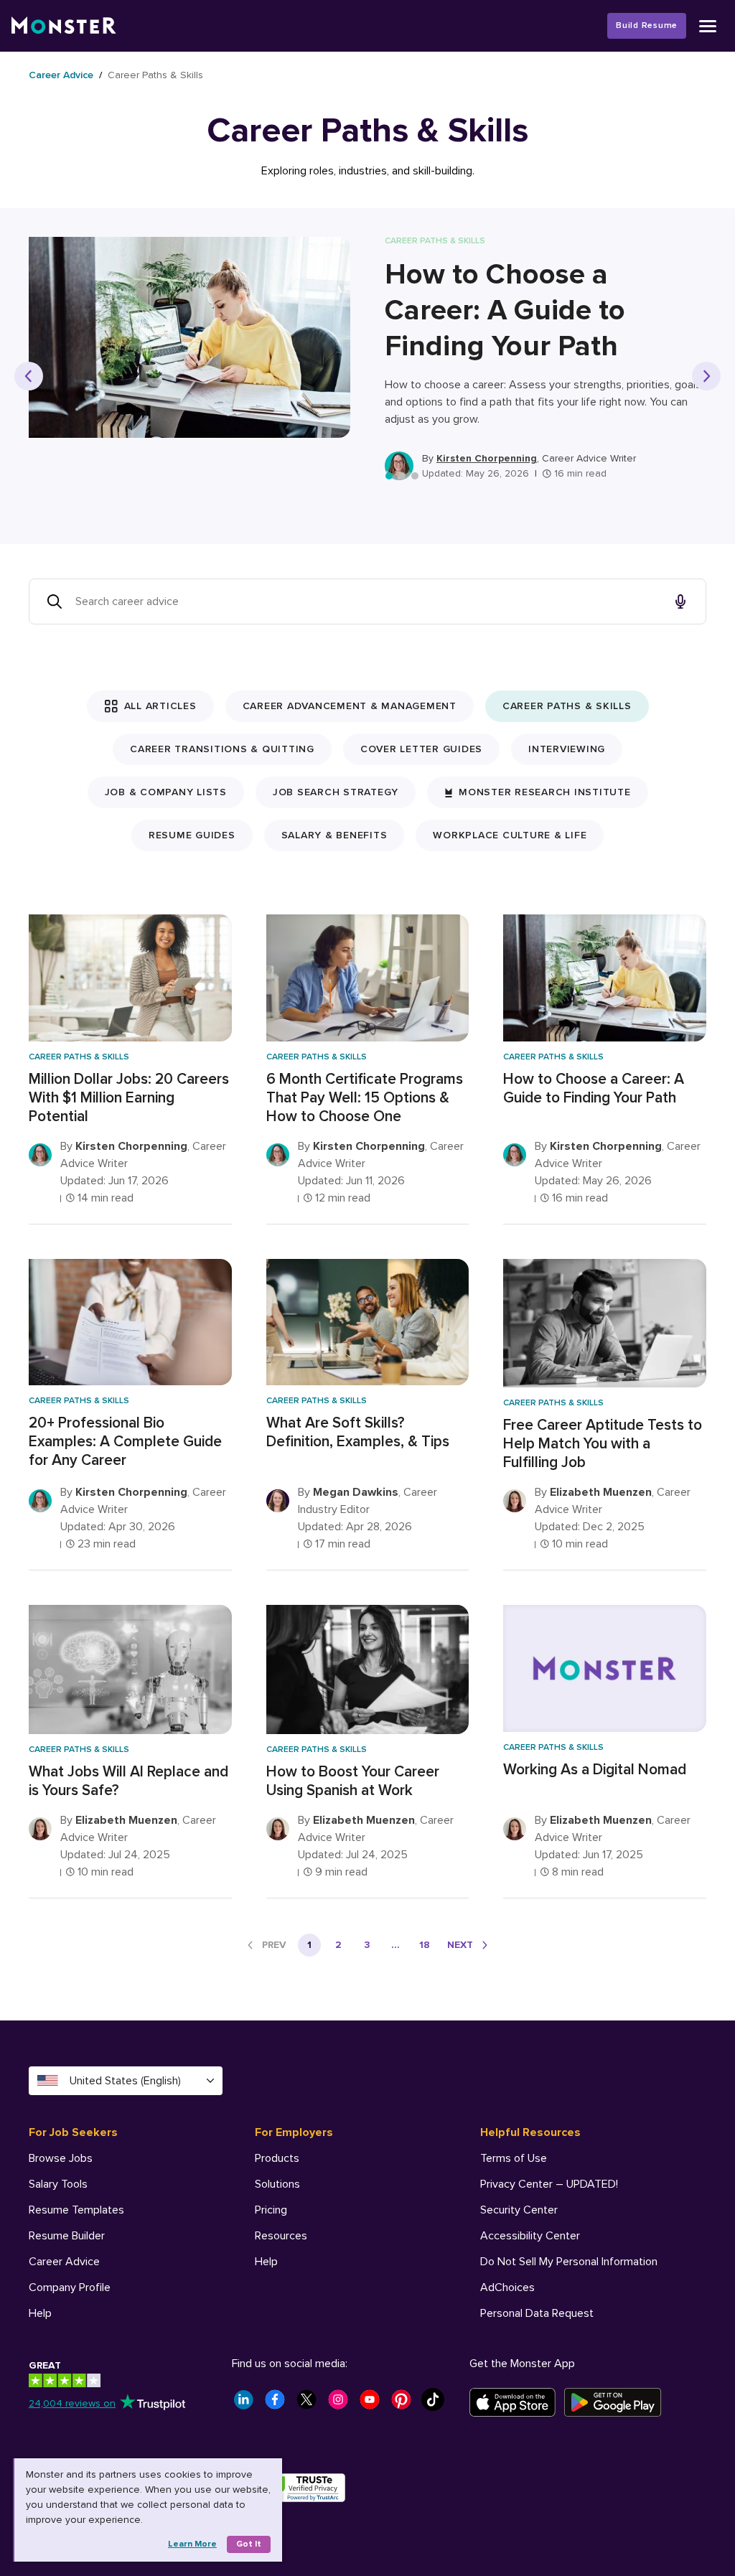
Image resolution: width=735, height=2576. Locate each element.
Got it (249, 2544)
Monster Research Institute (545, 792)
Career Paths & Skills (567, 706)
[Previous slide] (29, 376)
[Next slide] (706, 376)
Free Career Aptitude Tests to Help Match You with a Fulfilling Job (603, 1444)
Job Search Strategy (336, 792)
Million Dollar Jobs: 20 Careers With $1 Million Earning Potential (129, 1098)
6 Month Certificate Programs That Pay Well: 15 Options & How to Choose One (365, 1098)
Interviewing (567, 749)
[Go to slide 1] (389, 476)
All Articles (160, 706)
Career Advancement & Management (350, 706)
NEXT (460, 1945)
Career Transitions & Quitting (222, 749)
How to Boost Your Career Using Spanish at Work (353, 1781)
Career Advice (61, 75)
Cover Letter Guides (421, 749)
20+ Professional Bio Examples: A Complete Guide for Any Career (125, 1442)
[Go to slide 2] (402, 476)
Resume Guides (192, 835)
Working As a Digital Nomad (595, 1770)
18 (425, 1945)
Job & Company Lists (166, 792)
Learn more (192, 2544)
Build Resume (647, 25)
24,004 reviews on (72, 2403)
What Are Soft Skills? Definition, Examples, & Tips (358, 1432)
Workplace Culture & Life (510, 835)
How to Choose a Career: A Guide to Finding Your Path (505, 310)
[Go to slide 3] (415, 476)
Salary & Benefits (334, 835)
